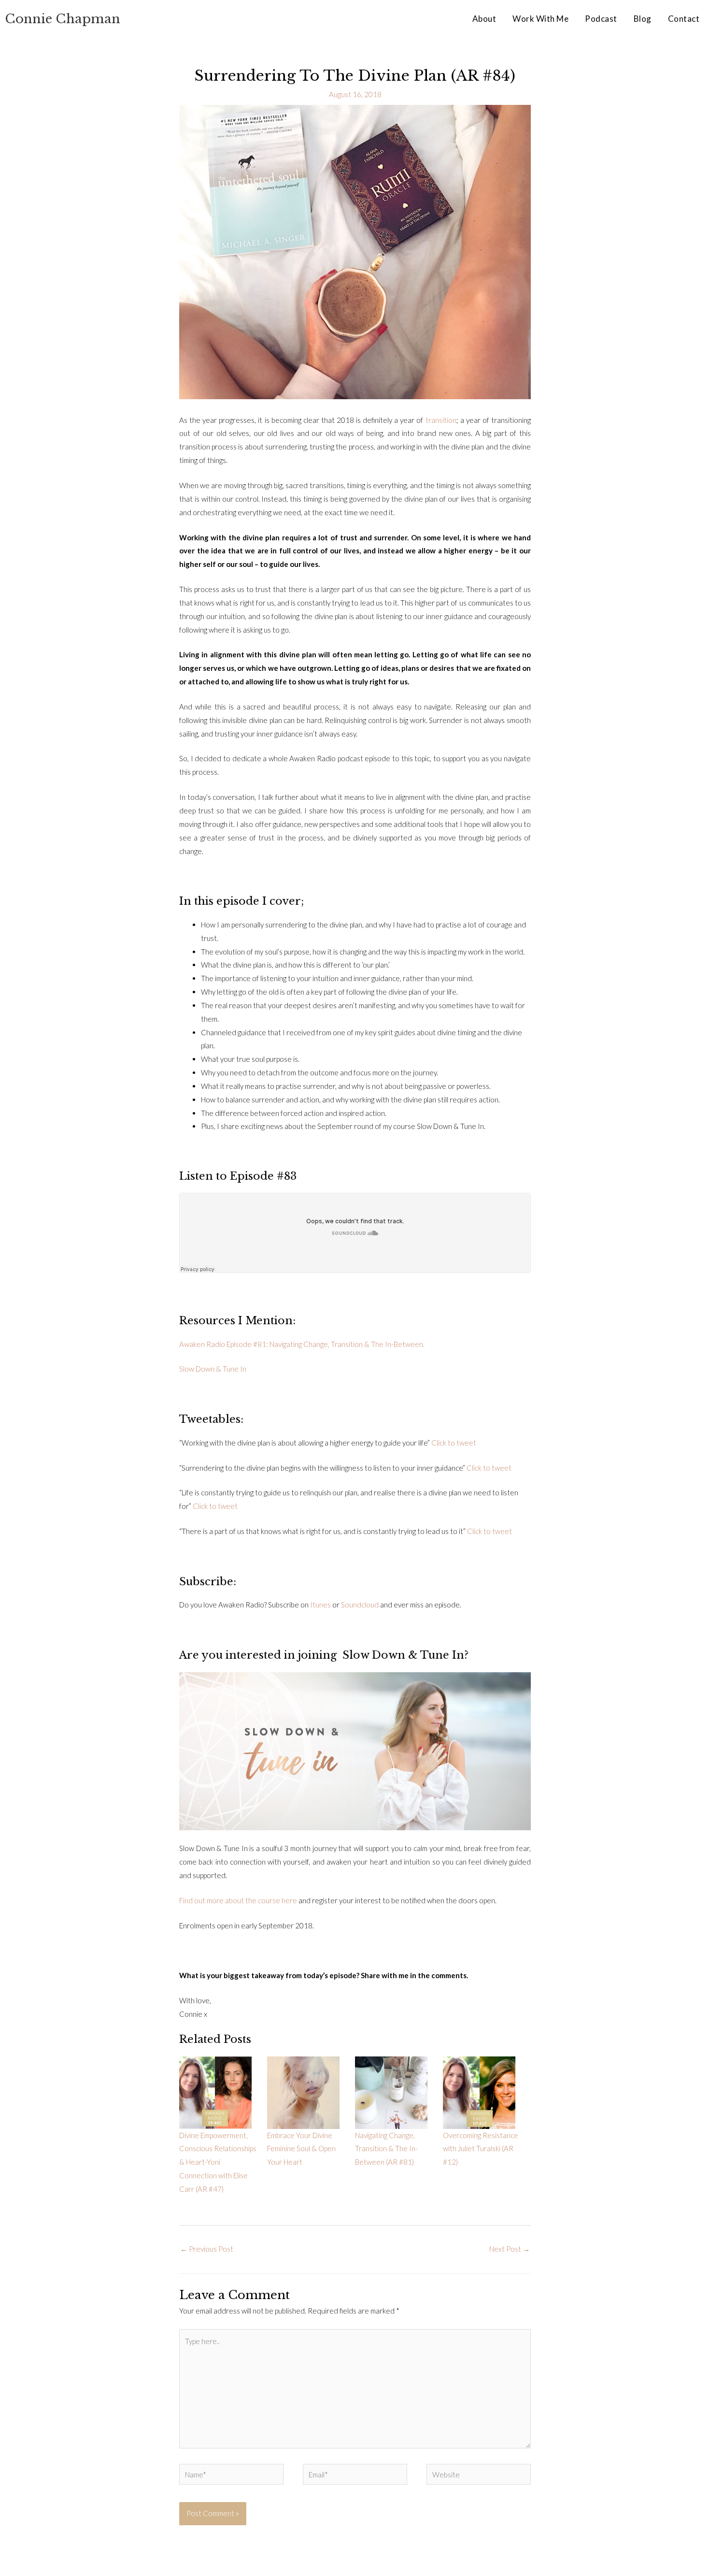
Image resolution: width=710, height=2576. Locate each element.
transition (441, 420)
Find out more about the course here (238, 1900)
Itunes (320, 1605)
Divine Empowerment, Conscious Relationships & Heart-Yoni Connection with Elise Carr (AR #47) (218, 2162)
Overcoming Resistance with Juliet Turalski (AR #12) (481, 2149)
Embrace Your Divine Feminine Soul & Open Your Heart (301, 2149)
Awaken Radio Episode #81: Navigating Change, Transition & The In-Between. (302, 1344)
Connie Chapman (63, 19)
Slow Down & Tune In (213, 1369)
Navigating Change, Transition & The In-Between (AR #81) (386, 2149)
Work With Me (540, 19)
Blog (643, 19)
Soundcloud (360, 1605)
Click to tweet (454, 1443)
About (484, 19)
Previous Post (207, 2249)
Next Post (510, 2249)
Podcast (601, 19)
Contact (684, 19)
